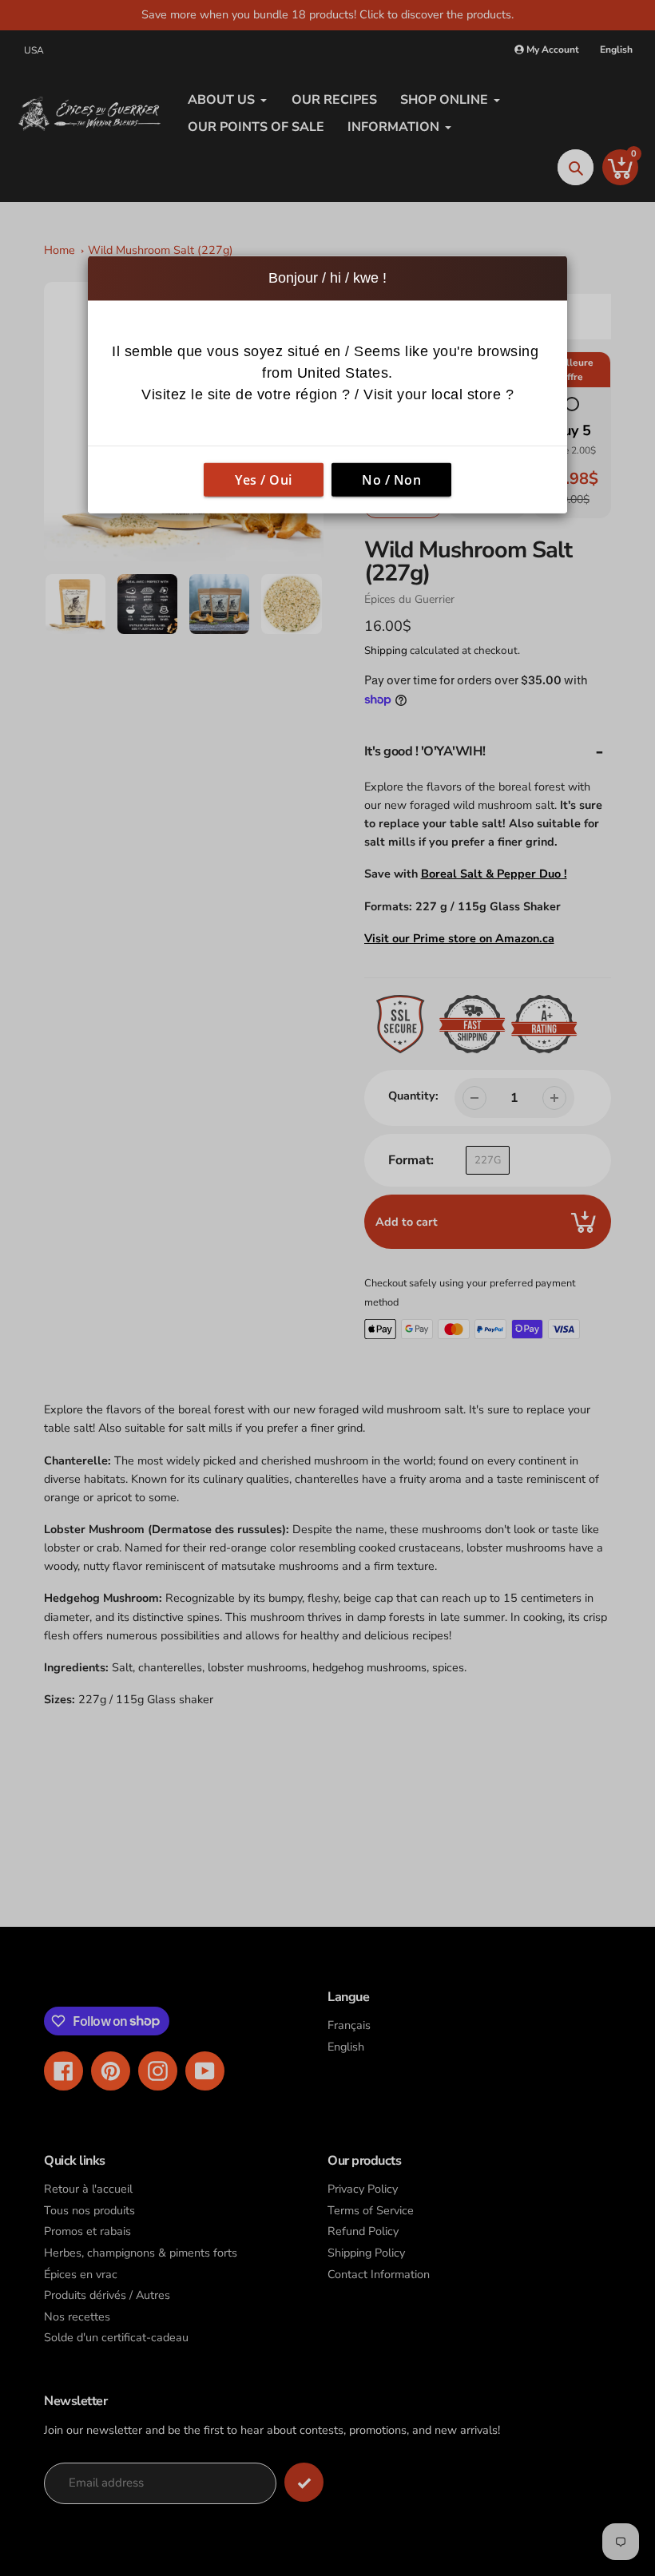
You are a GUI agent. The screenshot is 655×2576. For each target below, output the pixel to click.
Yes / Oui (264, 480)
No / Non (391, 480)
